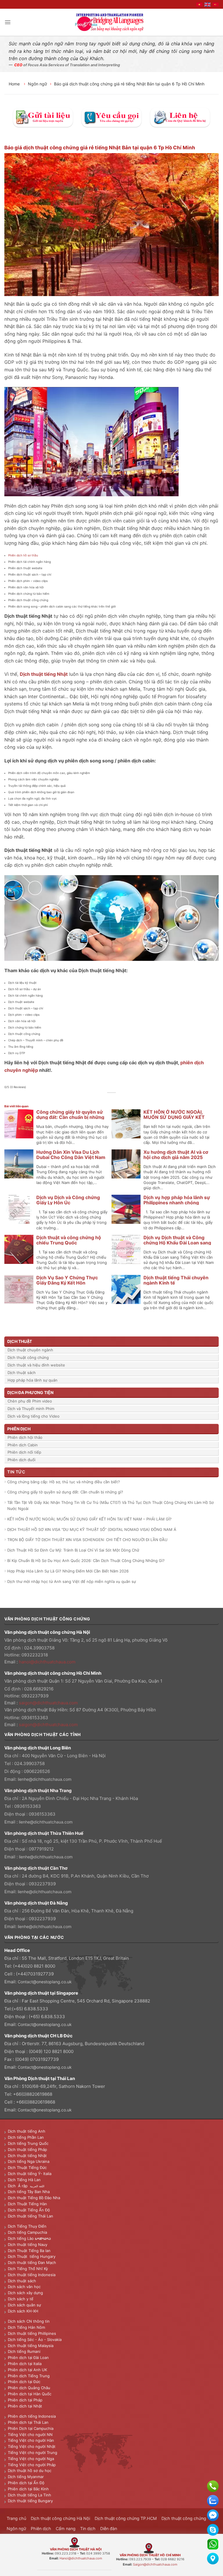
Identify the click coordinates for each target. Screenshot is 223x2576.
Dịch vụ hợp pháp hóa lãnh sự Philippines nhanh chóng (177, 1200)
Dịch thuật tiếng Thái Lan (30, 2216)
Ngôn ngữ (37, 84)
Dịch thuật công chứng (28, 1357)
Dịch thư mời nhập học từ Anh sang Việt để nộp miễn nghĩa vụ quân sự (72, 1581)
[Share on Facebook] (102, 1099)
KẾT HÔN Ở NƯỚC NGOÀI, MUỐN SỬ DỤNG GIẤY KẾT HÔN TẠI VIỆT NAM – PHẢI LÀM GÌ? (89, 1519)
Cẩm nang (66, 2528)
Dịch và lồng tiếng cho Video (34, 1416)
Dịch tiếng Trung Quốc (28, 2143)
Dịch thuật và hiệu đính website (36, 1365)
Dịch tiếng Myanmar (26, 2477)
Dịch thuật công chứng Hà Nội (60, 2518)
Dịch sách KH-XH (23, 2311)
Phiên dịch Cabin (23, 1445)
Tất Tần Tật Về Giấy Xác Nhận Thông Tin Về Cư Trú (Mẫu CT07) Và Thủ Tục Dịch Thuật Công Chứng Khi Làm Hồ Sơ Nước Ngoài (110, 1505)
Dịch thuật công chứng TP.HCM (126, 2518)
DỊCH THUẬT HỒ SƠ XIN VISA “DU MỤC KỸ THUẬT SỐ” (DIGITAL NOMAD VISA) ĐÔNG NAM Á (92, 1529)
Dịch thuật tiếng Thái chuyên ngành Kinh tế (176, 1280)
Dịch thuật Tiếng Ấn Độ (29, 2210)
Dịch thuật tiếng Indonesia (32, 2275)
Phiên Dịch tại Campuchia (31, 2428)
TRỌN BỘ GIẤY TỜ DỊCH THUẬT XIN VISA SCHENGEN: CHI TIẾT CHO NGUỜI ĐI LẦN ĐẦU (87, 1540)
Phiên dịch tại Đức (24, 2382)
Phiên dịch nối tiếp (24, 1452)
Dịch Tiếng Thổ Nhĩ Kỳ (28, 2269)
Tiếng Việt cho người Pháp (32, 2465)
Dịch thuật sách (22, 1373)
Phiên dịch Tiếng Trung (29, 2376)
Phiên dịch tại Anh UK (27, 2370)
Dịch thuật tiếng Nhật (27, 2156)
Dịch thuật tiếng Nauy (28, 2244)
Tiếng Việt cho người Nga (31, 2459)
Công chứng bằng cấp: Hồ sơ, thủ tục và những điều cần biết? (64, 1482)
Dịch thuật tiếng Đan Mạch (32, 2262)
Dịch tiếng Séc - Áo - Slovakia (35, 2339)
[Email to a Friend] (115, 1099)
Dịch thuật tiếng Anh (27, 2131)
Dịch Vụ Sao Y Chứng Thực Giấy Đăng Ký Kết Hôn (67, 1280)
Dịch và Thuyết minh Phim (31, 1409)
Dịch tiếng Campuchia (27, 2232)
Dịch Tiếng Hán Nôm (26, 2327)
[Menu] (8, 22)
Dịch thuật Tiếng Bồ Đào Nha (34, 2198)
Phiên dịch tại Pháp (25, 2400)
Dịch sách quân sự (24, 2305)
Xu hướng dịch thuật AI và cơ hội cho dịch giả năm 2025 (176, 1155)
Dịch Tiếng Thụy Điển (27, 2226)
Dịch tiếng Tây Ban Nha (29, 2192)
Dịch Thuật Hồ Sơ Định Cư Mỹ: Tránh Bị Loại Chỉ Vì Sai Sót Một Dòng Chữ (73, 1550)
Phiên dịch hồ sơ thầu (23, 555)
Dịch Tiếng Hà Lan (24, 2180)
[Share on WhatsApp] (95, 1099)
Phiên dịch (41, 2528)
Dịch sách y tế (21, 2299)
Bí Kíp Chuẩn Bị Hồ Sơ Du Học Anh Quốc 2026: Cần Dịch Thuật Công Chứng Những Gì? (86, 1561)
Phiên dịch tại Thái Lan (28, 2422)
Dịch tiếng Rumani (24, 2351)
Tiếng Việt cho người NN (30, 2435)
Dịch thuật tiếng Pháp (27, 2149)
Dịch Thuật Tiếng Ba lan (29, 2251)
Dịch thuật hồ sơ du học (30, 2471)
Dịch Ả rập (19, 2186)
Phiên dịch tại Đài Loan (28, 2358)
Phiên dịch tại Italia (25, 2364)
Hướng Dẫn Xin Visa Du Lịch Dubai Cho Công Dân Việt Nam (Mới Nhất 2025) (71, 1157)
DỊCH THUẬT (20, 1341)
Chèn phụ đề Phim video (30, 1401)
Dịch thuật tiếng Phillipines (32, 2333)
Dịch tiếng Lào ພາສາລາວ (29, 2238)
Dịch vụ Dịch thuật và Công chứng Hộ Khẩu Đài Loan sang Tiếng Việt (177, 1243)
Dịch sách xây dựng (25, 2293)
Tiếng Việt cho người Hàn (31, 2440)
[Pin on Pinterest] (122, 1099)
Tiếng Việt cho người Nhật (32, 2446)
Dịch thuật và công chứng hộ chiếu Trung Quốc (69, 1240)
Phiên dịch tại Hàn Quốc (30, 2394)
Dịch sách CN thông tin (29, 2321)
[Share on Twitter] (108, 1099)
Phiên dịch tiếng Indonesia (32, 2416)
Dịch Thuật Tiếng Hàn (27, 2204)
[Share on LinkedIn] (128, 1099)
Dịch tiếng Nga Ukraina (29, 2161)
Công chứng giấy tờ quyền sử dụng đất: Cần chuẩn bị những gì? (70, 1117)
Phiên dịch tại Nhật (25, 2406)
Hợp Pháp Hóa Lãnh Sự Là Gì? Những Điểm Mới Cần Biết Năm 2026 (68, 1571)
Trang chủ (16, 2518)
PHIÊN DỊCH (19, 1429)
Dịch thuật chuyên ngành (30, 1350)
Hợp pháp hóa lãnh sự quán (33, 1380)
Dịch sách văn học (24, 2287)
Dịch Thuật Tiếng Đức (27, 2167)
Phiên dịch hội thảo (25, 1437)
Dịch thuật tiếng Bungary (30, 2501)
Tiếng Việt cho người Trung (33, 2453)
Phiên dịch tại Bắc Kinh (28, 2489)
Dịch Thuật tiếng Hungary (32, 2256)
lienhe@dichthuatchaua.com (45, 1779)
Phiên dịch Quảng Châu (29, 2388)
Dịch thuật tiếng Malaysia (31, 2346)
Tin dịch (88, 2528)
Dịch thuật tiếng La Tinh (29, 2495)
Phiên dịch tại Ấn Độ (26, 2483)
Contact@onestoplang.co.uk (45, 1982)
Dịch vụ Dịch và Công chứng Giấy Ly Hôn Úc (68, 1200)
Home (15, 84)
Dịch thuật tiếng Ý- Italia (30, 2174)
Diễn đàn (109, 2528)
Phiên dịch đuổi (21, 1460)
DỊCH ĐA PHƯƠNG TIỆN (30, 1392)
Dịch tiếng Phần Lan (26, 2137)
